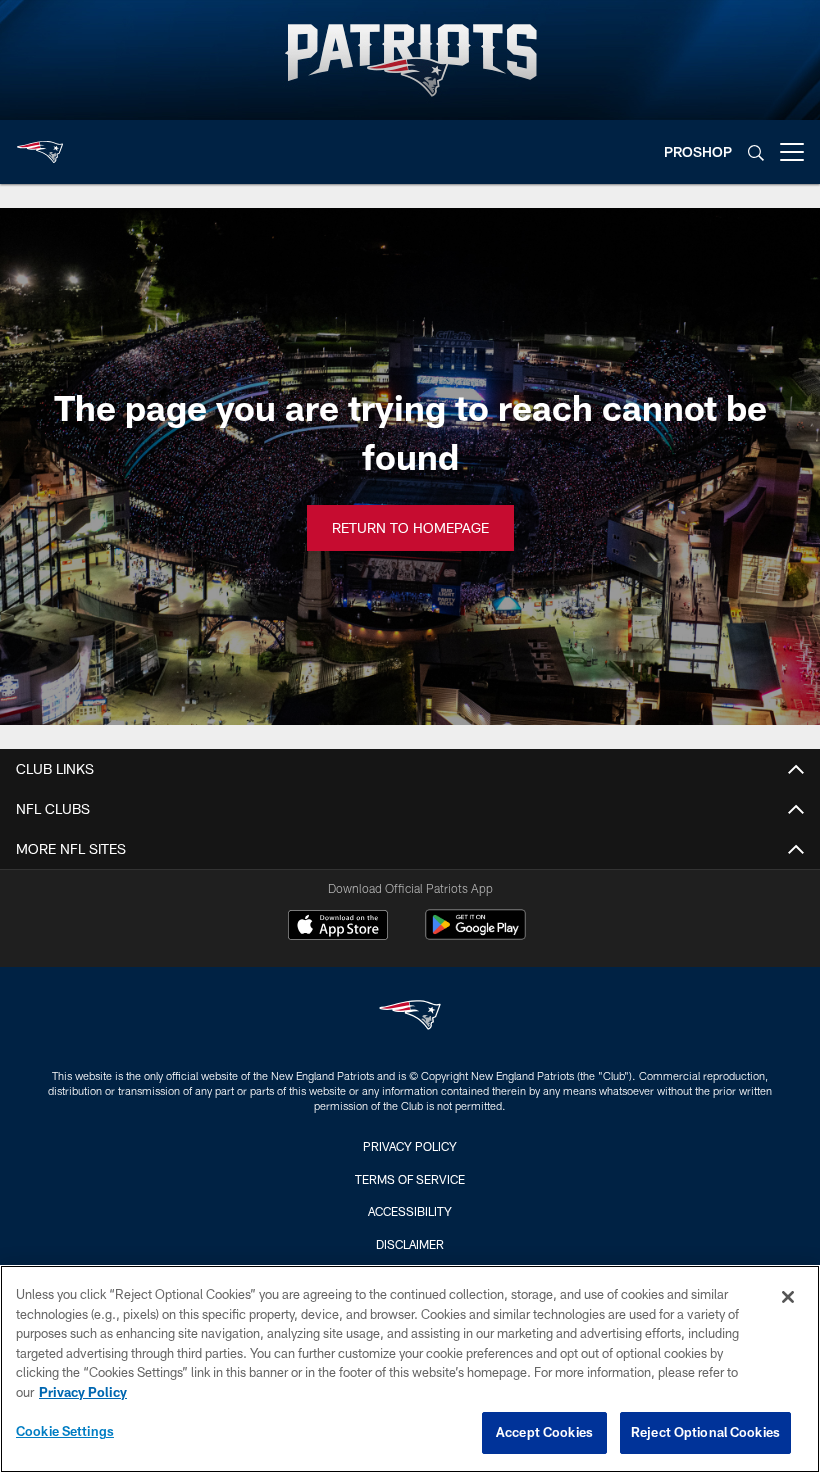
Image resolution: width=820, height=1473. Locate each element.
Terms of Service (410, 1179)
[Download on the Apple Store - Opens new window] (338, 927)
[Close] (788, 1297)
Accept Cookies (544, 1432)
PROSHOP (698, 151)
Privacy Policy (410, 1146)
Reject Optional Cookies (705, 1432)
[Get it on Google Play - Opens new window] (475, 934)
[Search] (756, 152)
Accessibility (410, 1211)
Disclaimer (410, 1244)
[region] (410, 1369)
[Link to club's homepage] (40, 144)
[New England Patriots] (410, 1017)
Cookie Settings (65, 1431)
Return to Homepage (410, 527)
